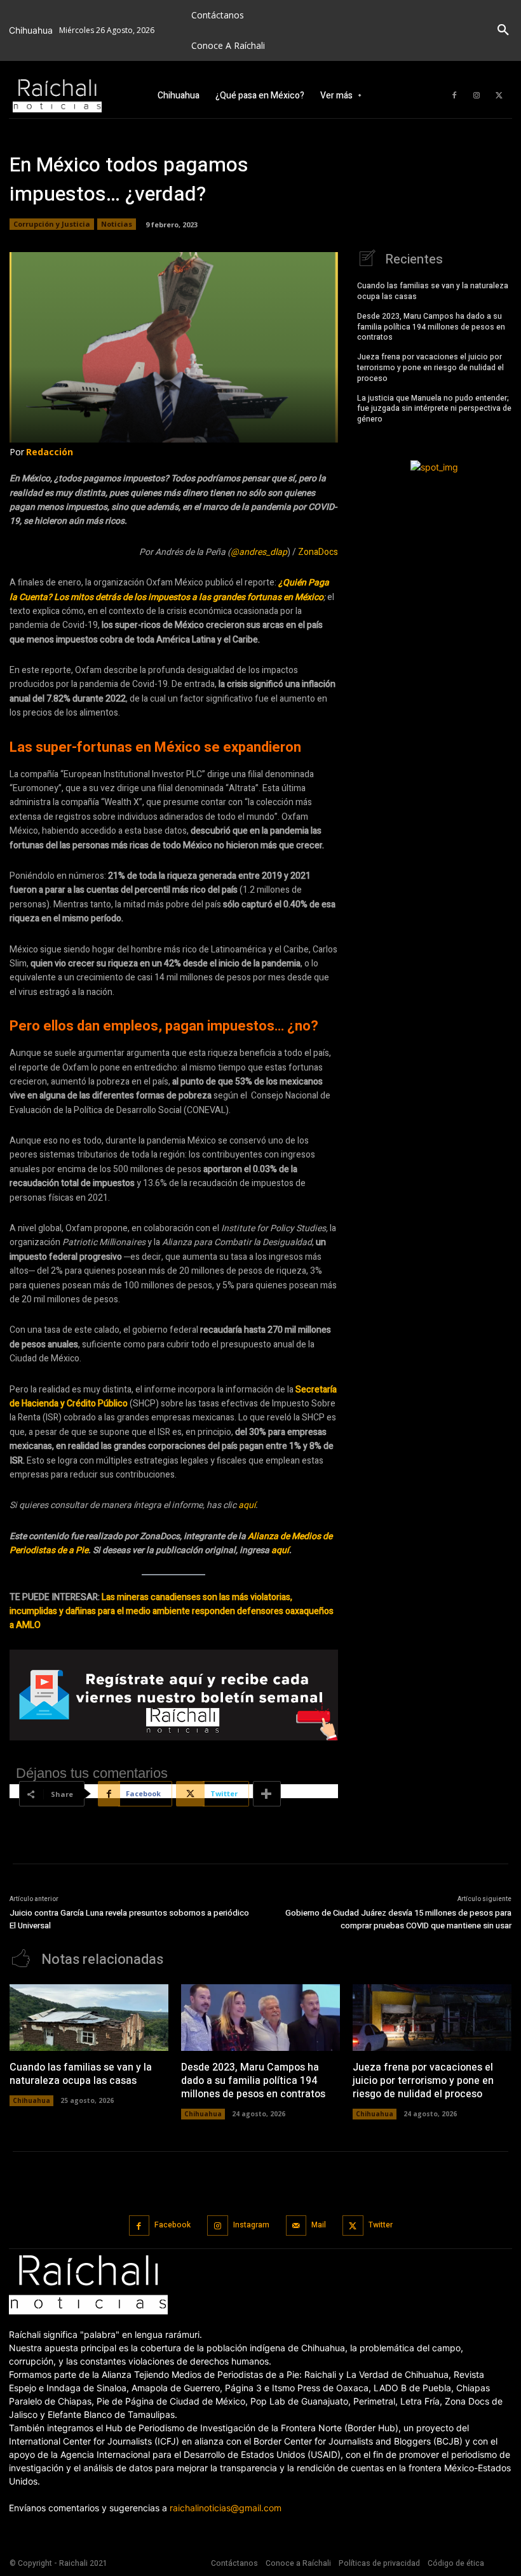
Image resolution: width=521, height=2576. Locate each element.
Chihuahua (31, 2100)
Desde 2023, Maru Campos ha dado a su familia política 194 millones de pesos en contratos (431, 327)
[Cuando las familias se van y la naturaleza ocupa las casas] (89, 2018)
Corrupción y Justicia (52, 224)
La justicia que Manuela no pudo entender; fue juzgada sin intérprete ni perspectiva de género (434, 409)
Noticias (117, 224)
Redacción (50, 452)
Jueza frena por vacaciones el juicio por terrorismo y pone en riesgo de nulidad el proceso (430, 368)
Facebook (173, 2225)
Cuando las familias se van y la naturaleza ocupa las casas (433, 291)
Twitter (381, 2225)
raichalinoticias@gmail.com (226, 2508)
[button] (503, 30)
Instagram (251, 2225)
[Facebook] (454, 96)
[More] (267, 1794)
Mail (319, 2225)
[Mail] (296, 2226)
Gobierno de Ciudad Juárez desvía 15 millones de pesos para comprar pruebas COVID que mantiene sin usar (398, 1919)
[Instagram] (477, 96)
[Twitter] (499, 96)
